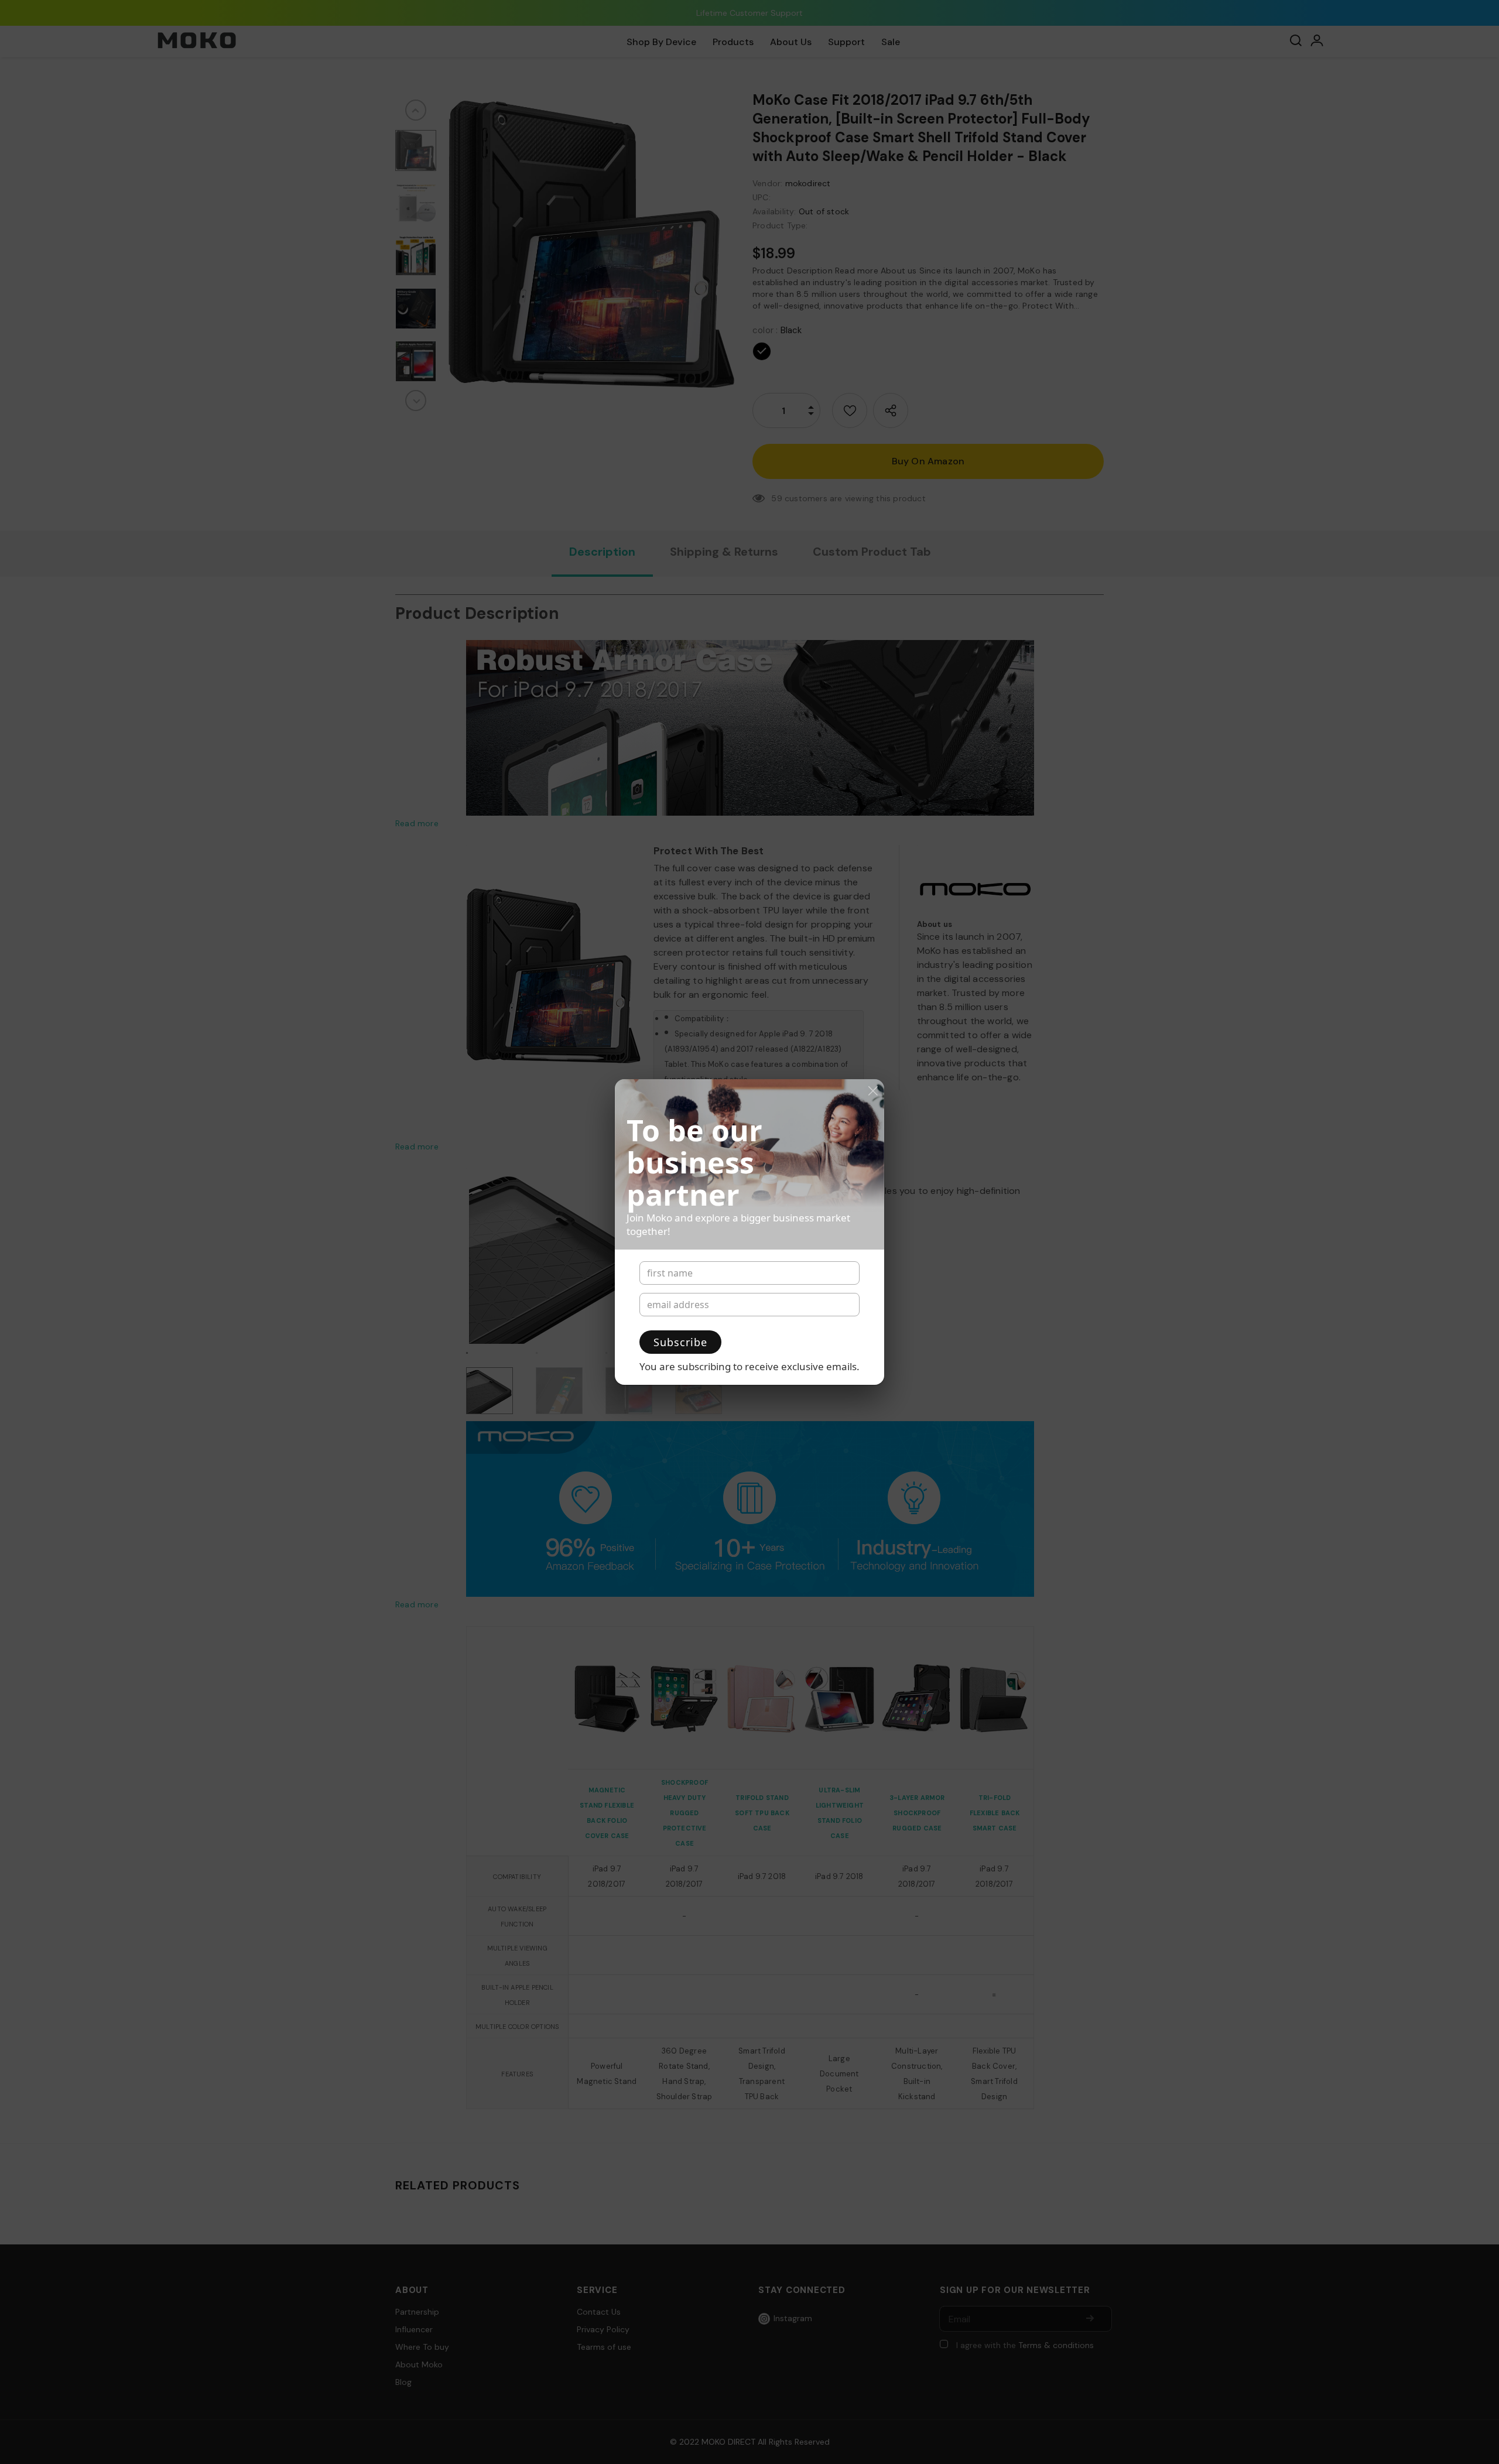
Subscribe (680, 1342)
